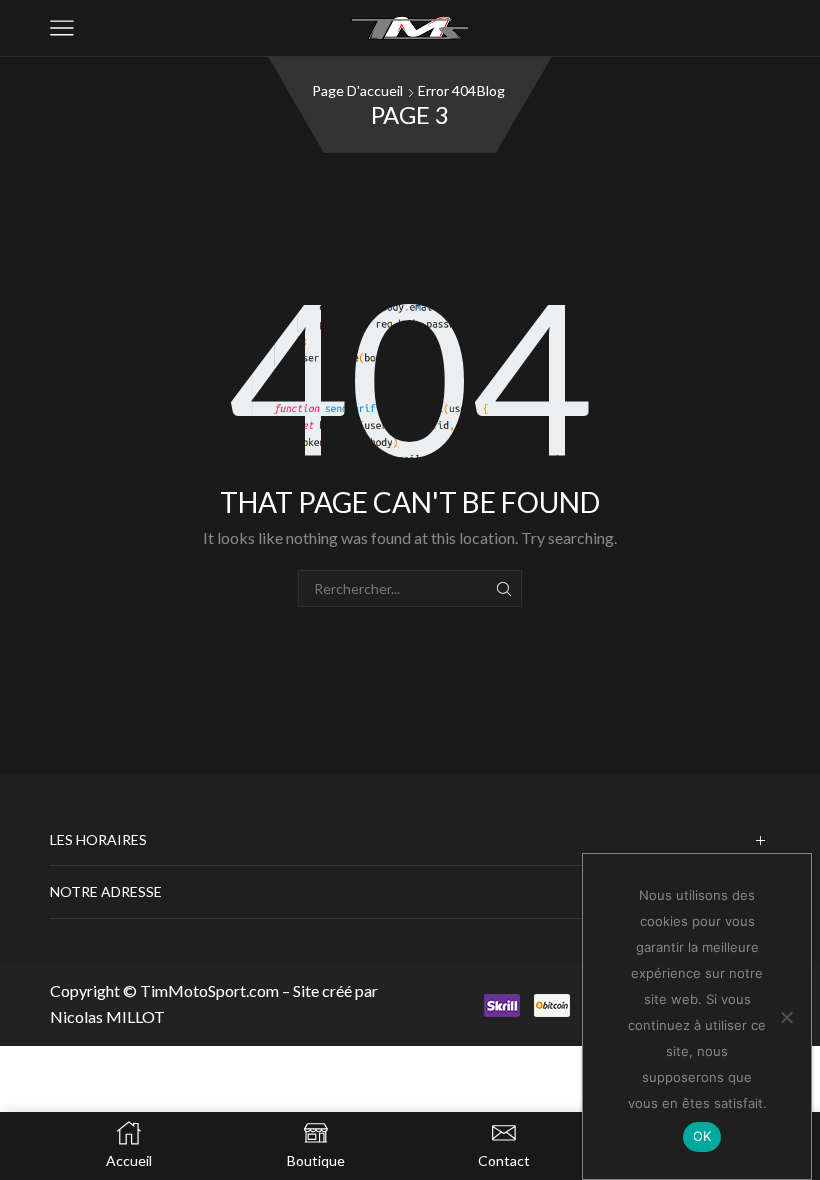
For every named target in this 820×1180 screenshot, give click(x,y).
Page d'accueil (357, 90)
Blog (491, 90)
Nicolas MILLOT (107, 1016)
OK (702, 1136)
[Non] (786, 1017)
